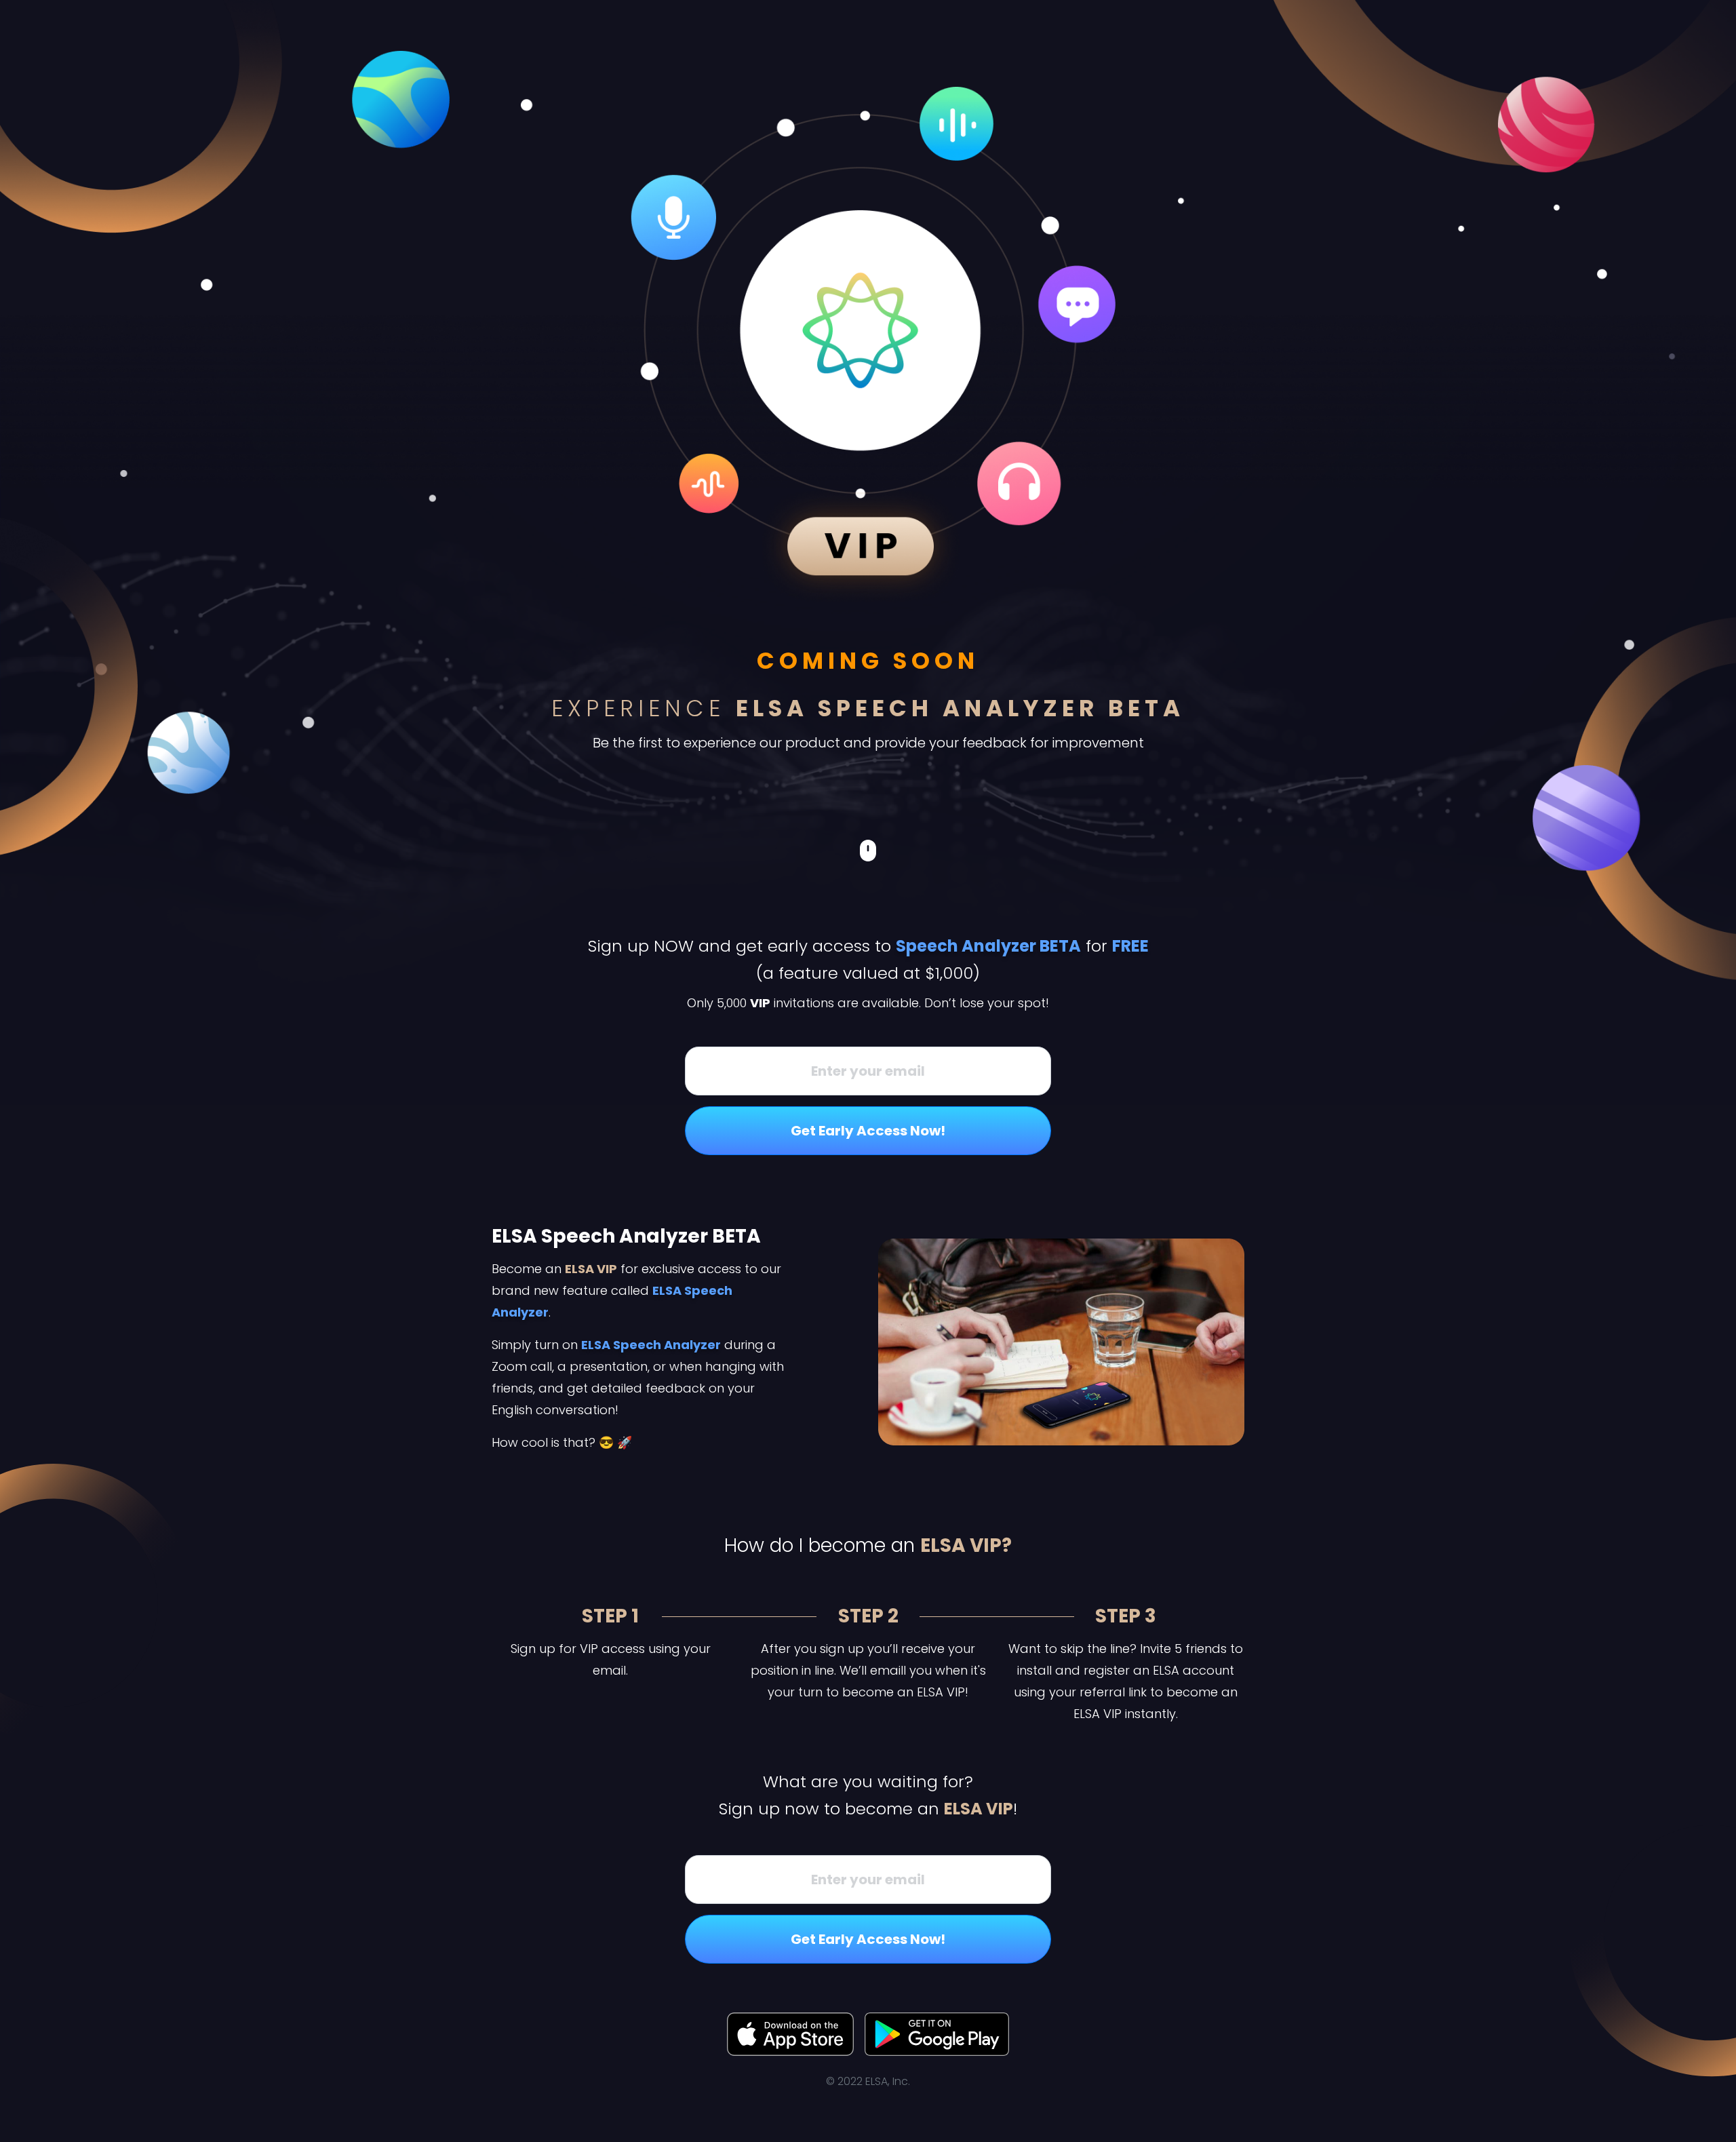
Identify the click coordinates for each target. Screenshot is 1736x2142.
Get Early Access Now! (868, 1131)
